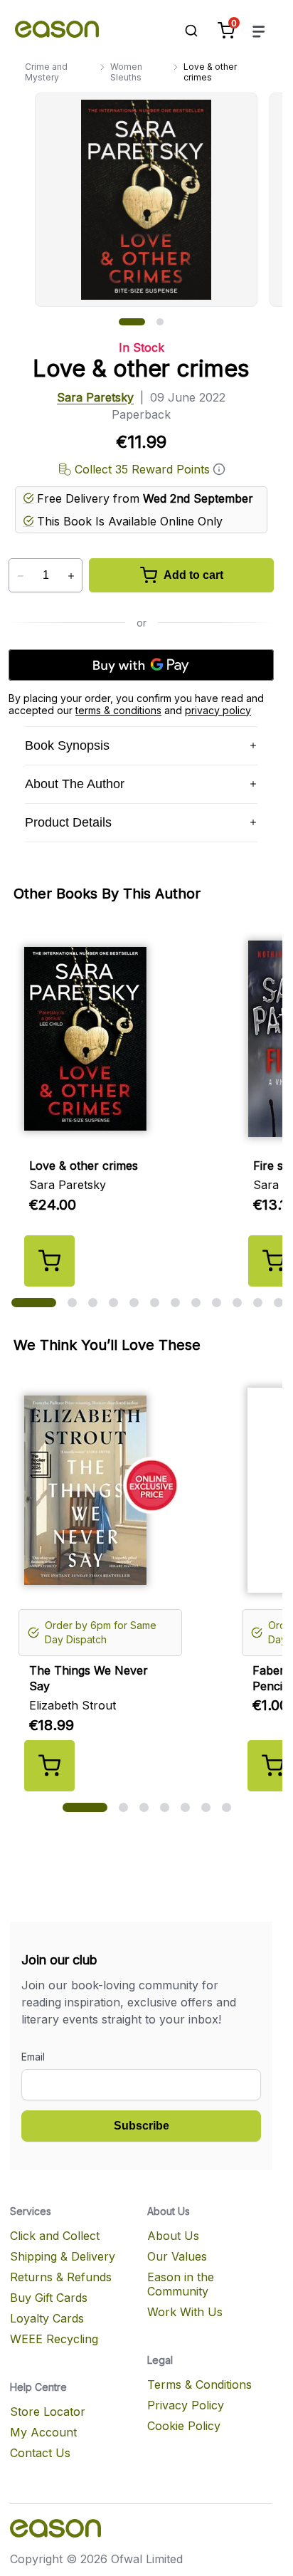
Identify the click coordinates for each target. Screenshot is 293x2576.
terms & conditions (118, 710)
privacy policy (218, 710)
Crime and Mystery (46, 72)
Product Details (68, 822)
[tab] (132, 322)
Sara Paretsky (95, 397)
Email (33, 2057)
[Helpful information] (219, 469)
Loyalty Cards (47, 2318)
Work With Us (185, 2312)
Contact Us (40, 2453)
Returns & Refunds (61, 2277)
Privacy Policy (186, 2405)
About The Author (75, 784)
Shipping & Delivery (63, 2256)
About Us (173, 2236)
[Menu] (259, 31)
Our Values (177, 2256)
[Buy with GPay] (141, 665)
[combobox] (184, 31)
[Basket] (226, 31)
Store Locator (48, 2412)
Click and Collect (55, 2236)
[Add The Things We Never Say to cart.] (49, 1766)
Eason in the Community (181, 2284)
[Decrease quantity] (20, 576)
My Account (43, 2432)
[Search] (184, 31)
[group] (159, 200)
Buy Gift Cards (49, 2298)
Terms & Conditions (199, 2384)
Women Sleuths (126, 72)
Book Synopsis (67, 745)
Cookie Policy (184, 2426)
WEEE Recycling (54, 2339)
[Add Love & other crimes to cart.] (49, 1261)
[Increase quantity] (71, 576)
